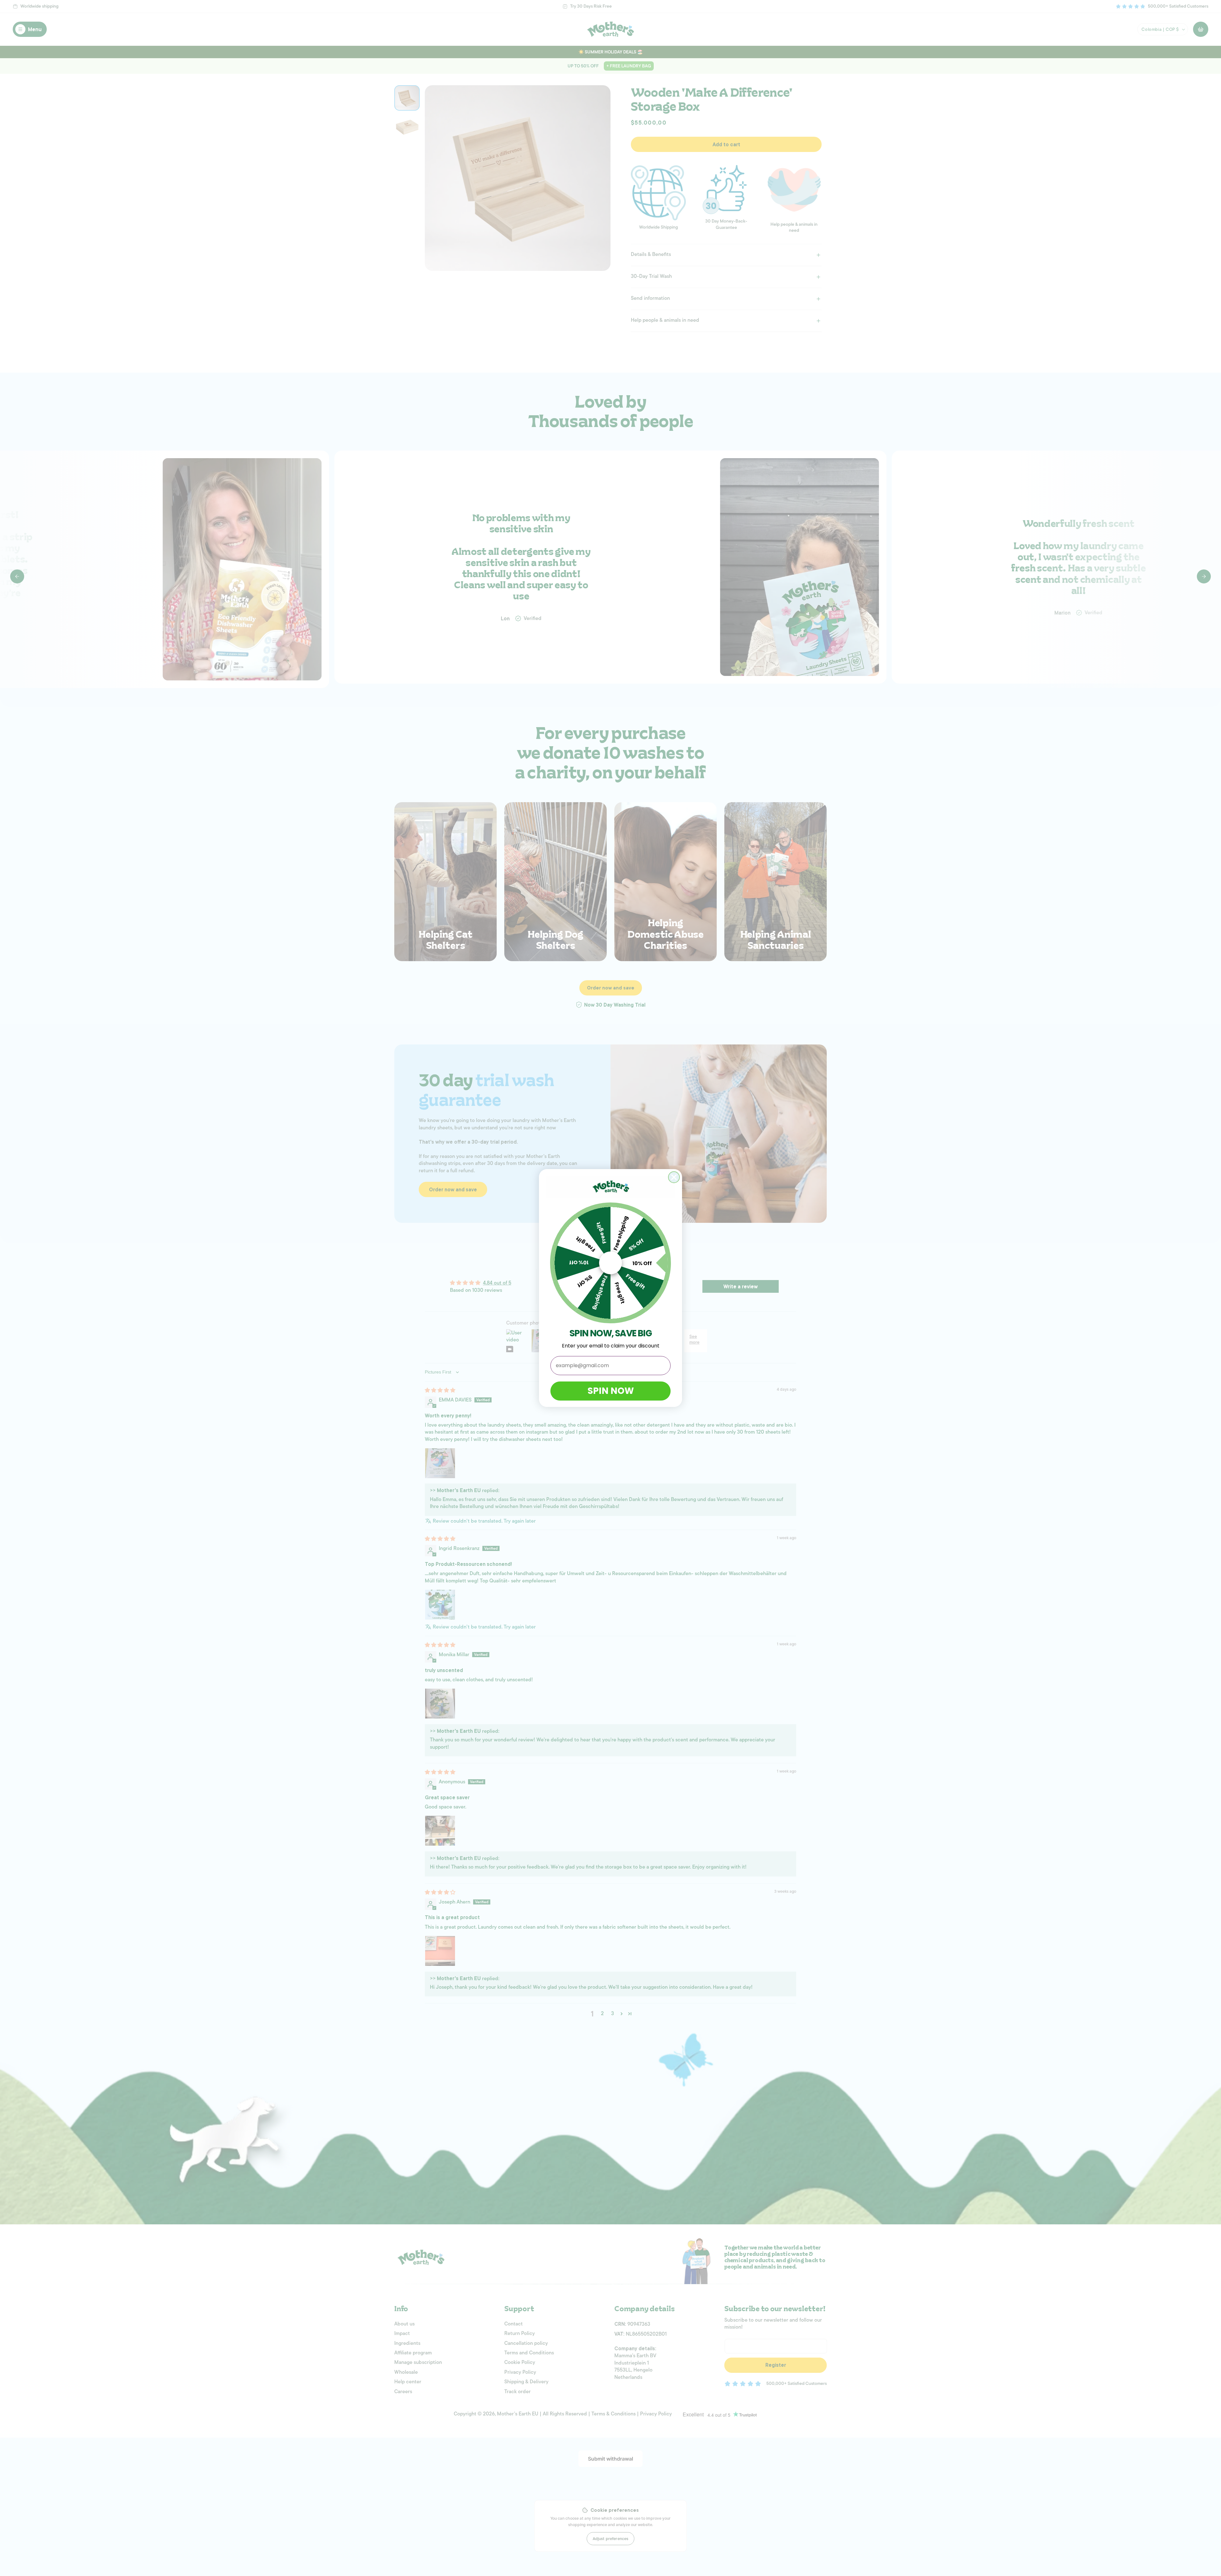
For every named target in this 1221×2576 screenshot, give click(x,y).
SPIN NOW (611, 1391)
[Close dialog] (674, 1177)
